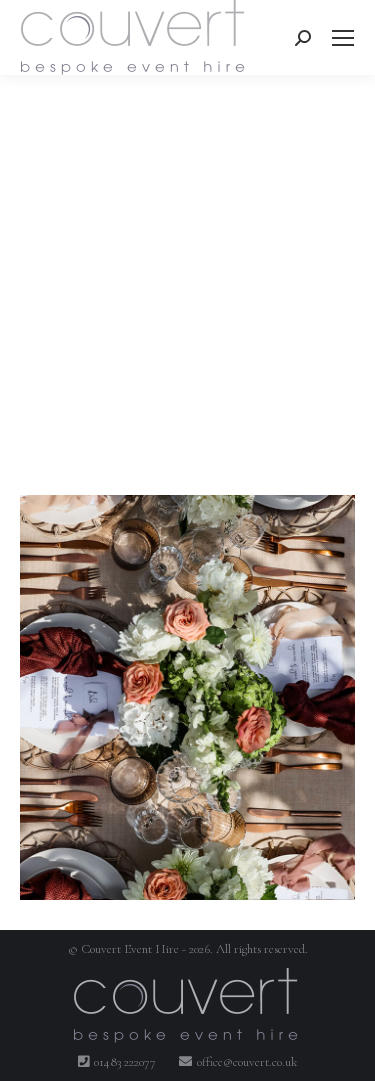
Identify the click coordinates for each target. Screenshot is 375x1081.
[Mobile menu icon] (343, 38)
